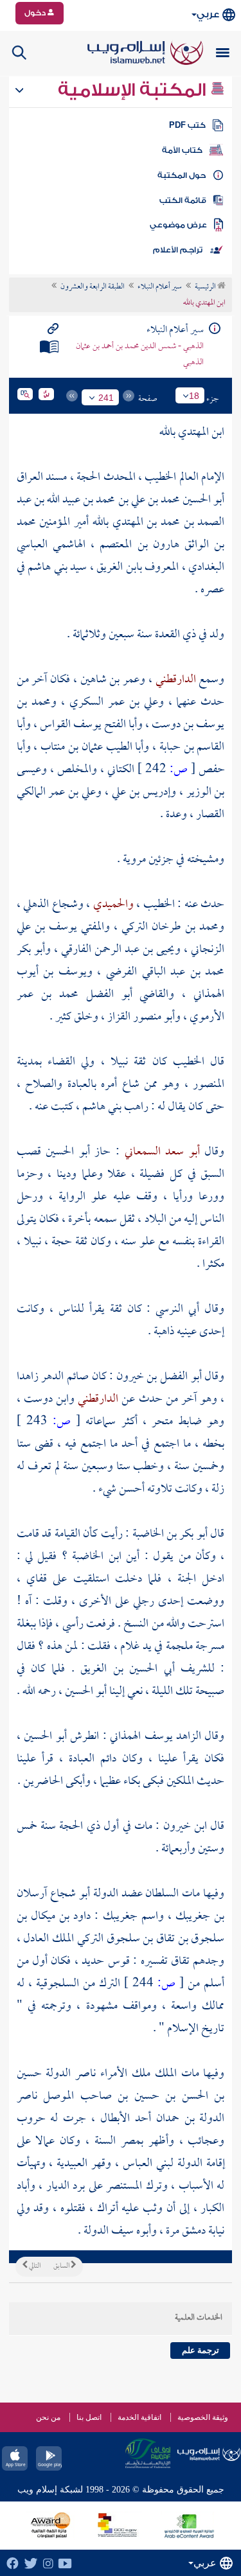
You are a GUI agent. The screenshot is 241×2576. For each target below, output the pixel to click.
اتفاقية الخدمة (139, 2417)
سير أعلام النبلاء (160, 287)
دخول (36, 13)
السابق (62, 2266)
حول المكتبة (182, 175)
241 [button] (106, 398)
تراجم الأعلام (178, 250)
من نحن (48, 2417)
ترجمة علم (201, 2350)
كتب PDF (187, 125)
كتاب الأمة (182, 150)
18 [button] (194, 396)
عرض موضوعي (178, 225)
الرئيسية (206, 287)
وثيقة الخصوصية (203, 2417)
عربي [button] (208, 14)
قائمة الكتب (183, 200)
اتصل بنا (89, 2417)
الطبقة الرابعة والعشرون (93, 287)
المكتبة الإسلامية (134, 90)
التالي (34, 2266)
